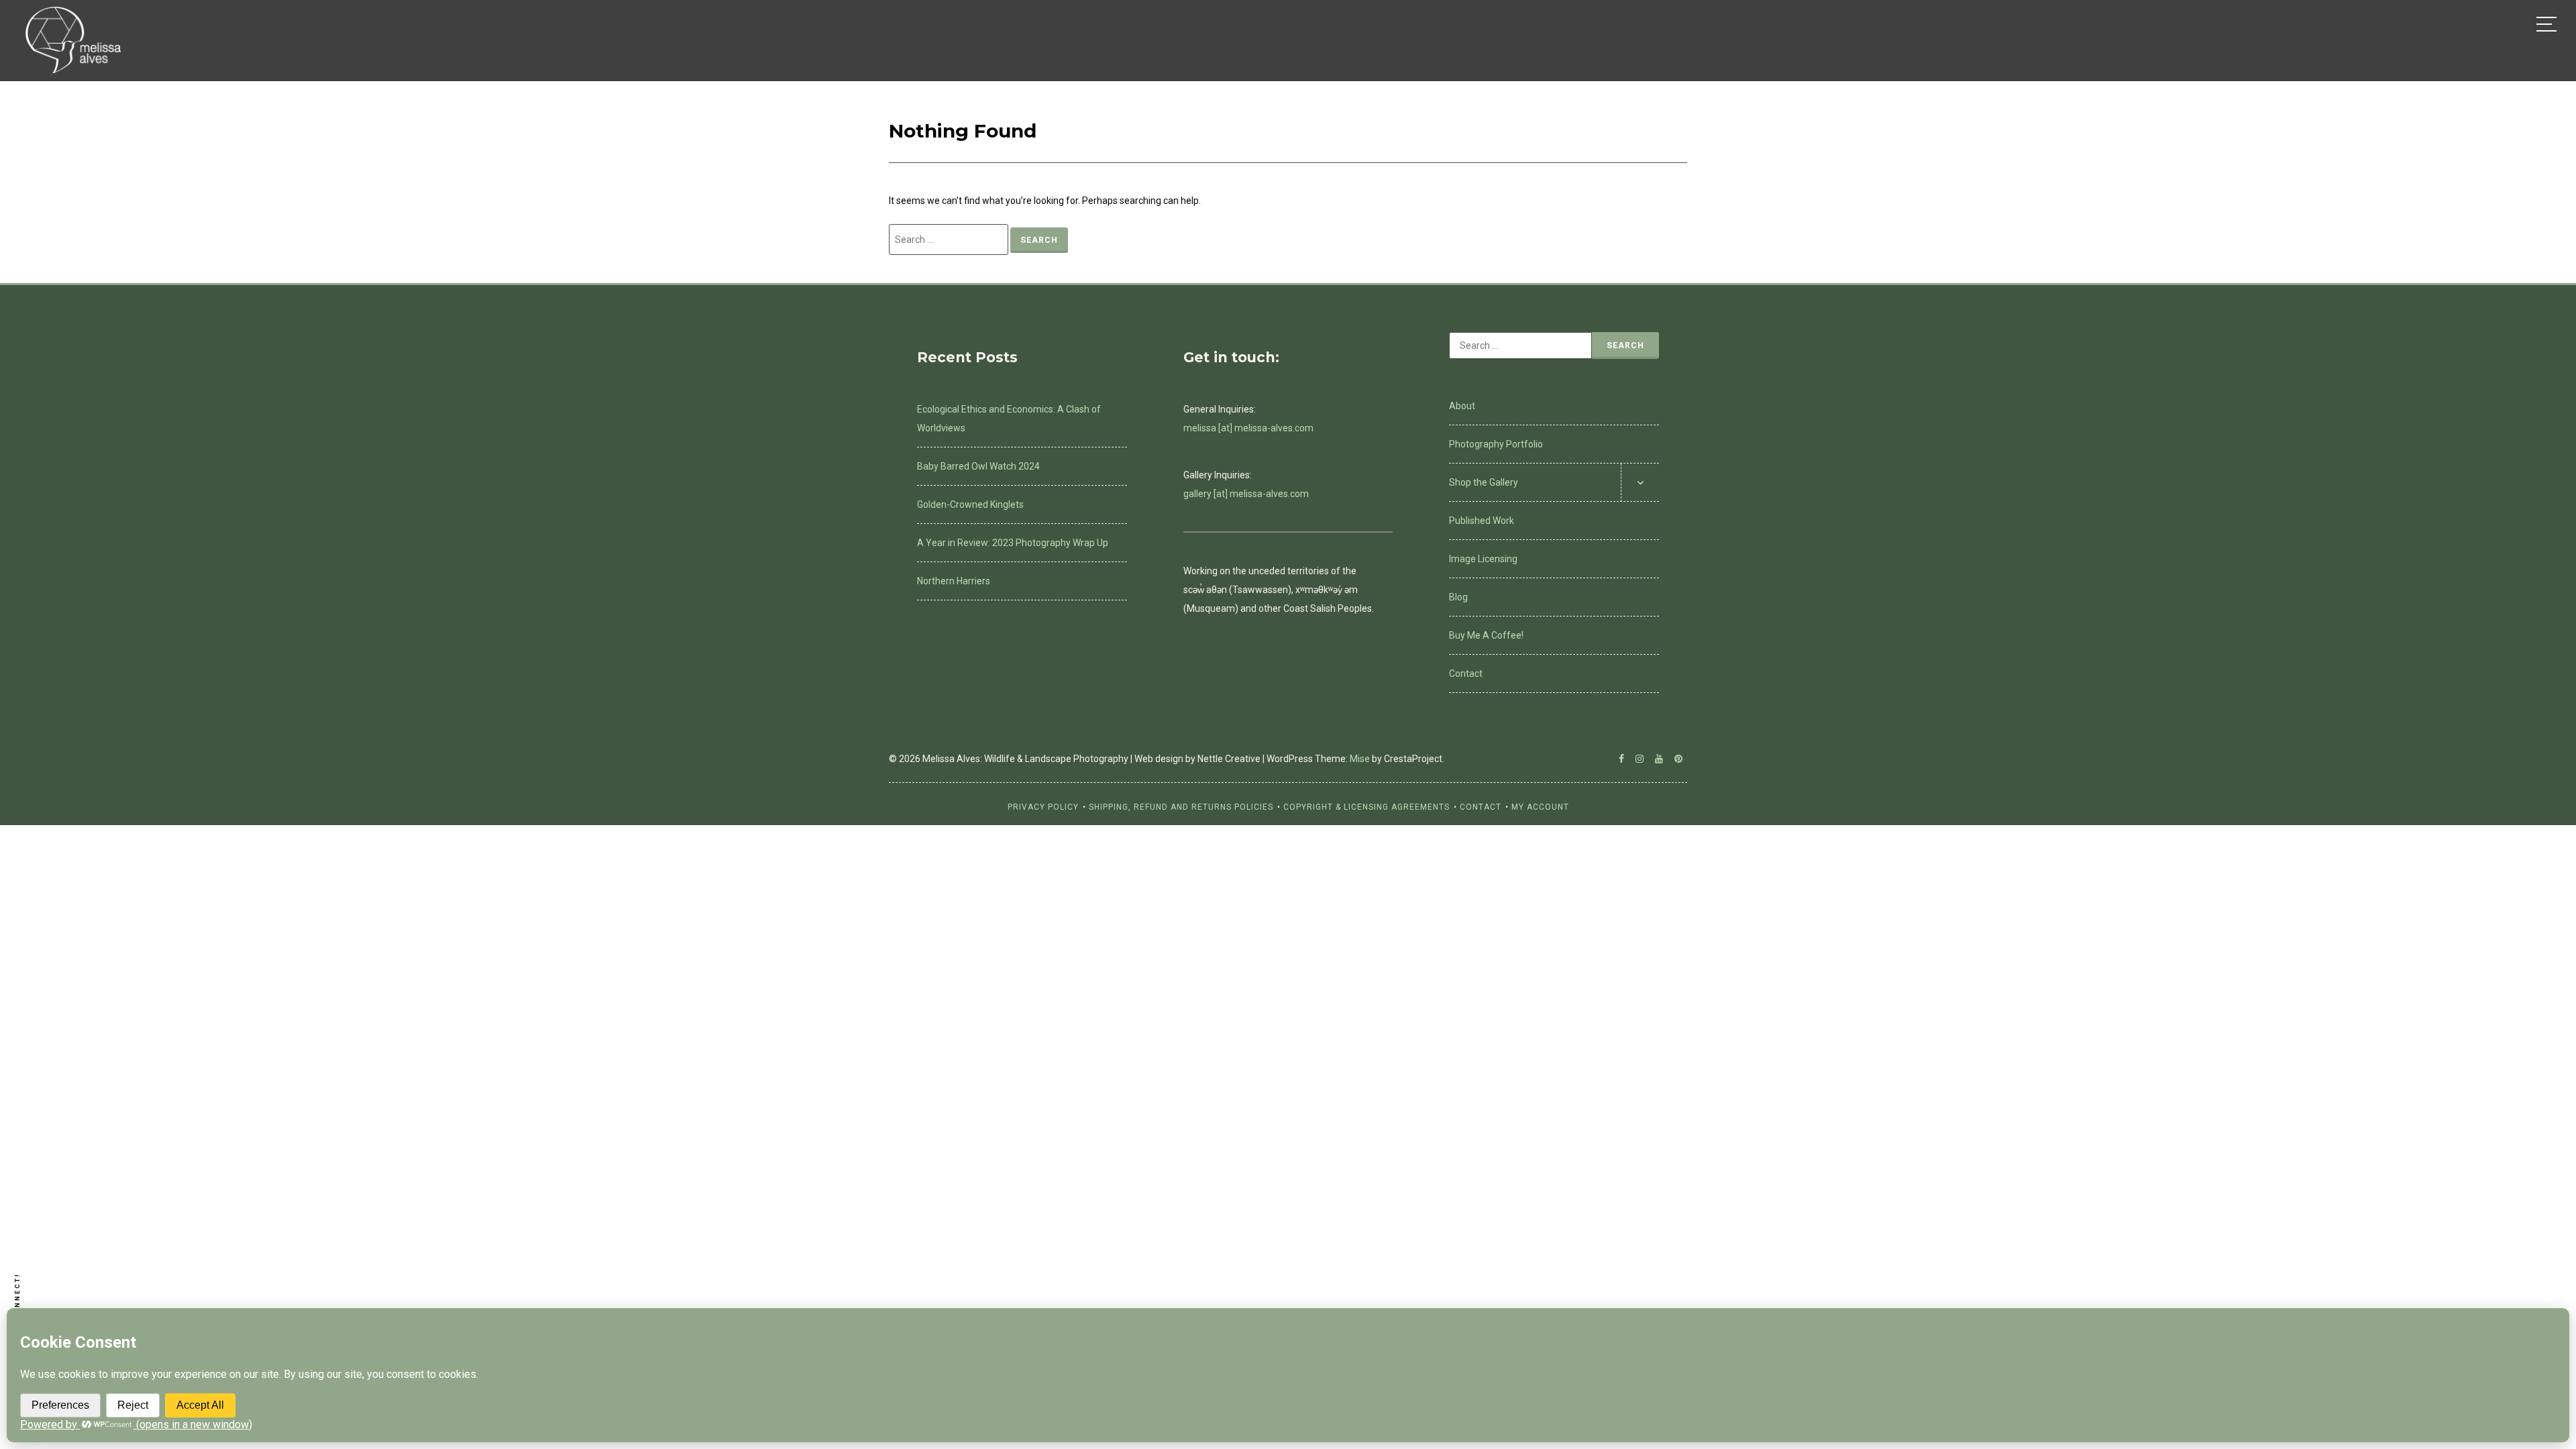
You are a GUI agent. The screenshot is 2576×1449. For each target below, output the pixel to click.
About (1462, 406)
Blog (1458, 597)
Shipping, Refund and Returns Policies (1181, 807)
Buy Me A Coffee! (1486, 635)
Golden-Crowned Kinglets (970, 504)
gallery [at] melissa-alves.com (1246, 494)
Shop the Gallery (1484, 482)
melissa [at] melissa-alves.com (1248, 428)
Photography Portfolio (1496, 444)
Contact (1466, 674)
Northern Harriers (954, 581)
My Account (1540, 807)
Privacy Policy (1043, 807)
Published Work (1482, 521)
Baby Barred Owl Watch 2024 (978, 466)
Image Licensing (1483, 559)
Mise (1360, 759)
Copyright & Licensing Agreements (1366, 807)
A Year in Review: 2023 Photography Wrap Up (1013, 543)
